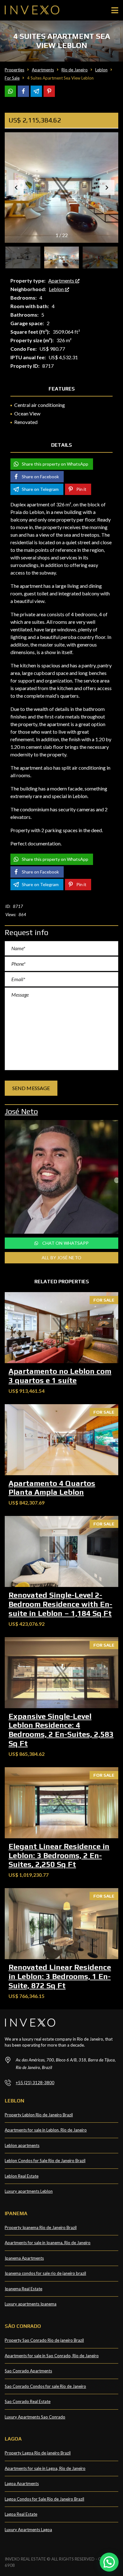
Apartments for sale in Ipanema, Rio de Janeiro (48, 2243)
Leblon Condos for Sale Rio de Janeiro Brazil (45, 2161)
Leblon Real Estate (22, 2176)
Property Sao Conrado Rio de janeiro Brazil (44, 2340)
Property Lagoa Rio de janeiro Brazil (38, 2453)
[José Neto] (61, 1177)
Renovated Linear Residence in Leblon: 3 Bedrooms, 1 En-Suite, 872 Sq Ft (60, 1976)
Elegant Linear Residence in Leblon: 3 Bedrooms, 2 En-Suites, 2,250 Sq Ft (59, 1855)
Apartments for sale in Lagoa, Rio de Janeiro (45, 2468)
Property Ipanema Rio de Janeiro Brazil (41, 2227)
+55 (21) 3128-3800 (35, 2083)
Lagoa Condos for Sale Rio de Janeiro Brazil (44, 2499)
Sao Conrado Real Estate (28, 2401)
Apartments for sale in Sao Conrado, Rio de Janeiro (52, 2356)
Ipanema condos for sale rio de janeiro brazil (45, 2273)
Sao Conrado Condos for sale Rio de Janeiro (45, 2386)
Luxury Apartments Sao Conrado (35, 2417)
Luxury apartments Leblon (29, 2191)
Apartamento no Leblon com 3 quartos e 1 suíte (60, 1376)
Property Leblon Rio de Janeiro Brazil (39, 2115)
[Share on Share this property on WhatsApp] (10, 91)
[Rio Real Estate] (30, 10)
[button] (107, 188)
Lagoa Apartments (22, 2484)
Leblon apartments (22, 2145)
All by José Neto (61, 1258)
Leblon (57, 289)
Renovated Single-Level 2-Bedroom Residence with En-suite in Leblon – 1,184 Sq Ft (60, 1604)
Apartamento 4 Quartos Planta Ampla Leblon (52, 1488)
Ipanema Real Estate (23, 2289)
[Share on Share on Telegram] (36, 91)
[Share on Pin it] (49, 91)
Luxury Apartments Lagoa (28, 2530)
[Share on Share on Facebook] (23, 91)
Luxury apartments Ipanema (31, 2304)
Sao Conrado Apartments (28, 2371)
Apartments (62, 280)
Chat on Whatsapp (65, 1243)
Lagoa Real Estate (21, 2514)
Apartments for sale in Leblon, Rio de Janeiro (46, 2130)
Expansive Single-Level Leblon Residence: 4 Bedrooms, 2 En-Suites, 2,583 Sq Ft (61, 1730)
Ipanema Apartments (24, 2258)
